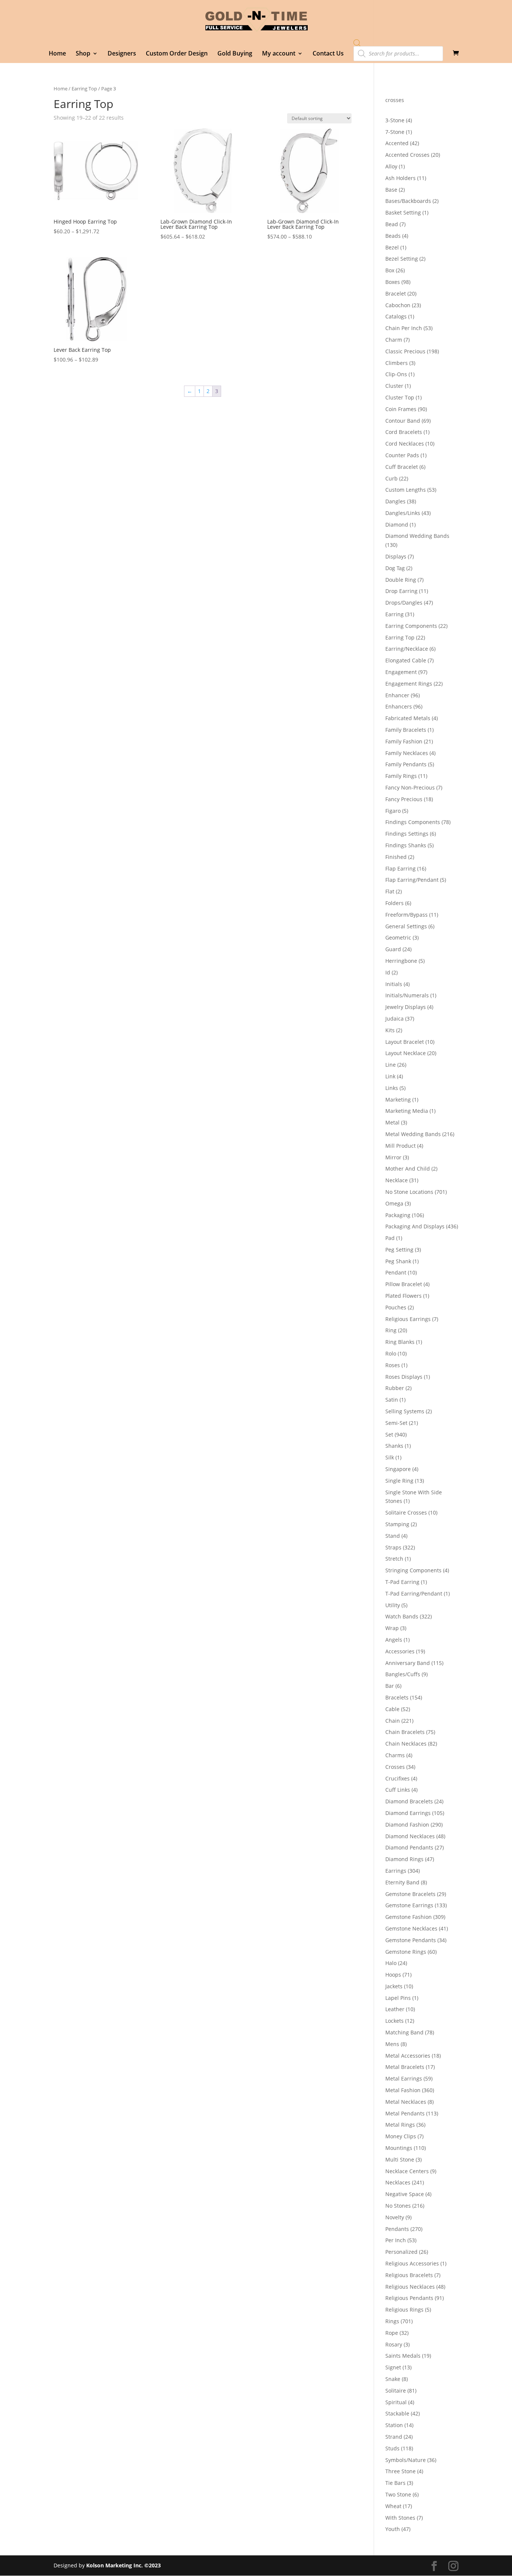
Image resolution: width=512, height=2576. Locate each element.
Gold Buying (235, 54)
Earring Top (84, 89)
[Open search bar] (357, 43)
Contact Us (328, 54)
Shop (83, 54)
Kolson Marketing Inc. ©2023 (124, 2565)
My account (279, 54)
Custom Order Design (177, 54)
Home (57, 54)
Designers (122, 54)
